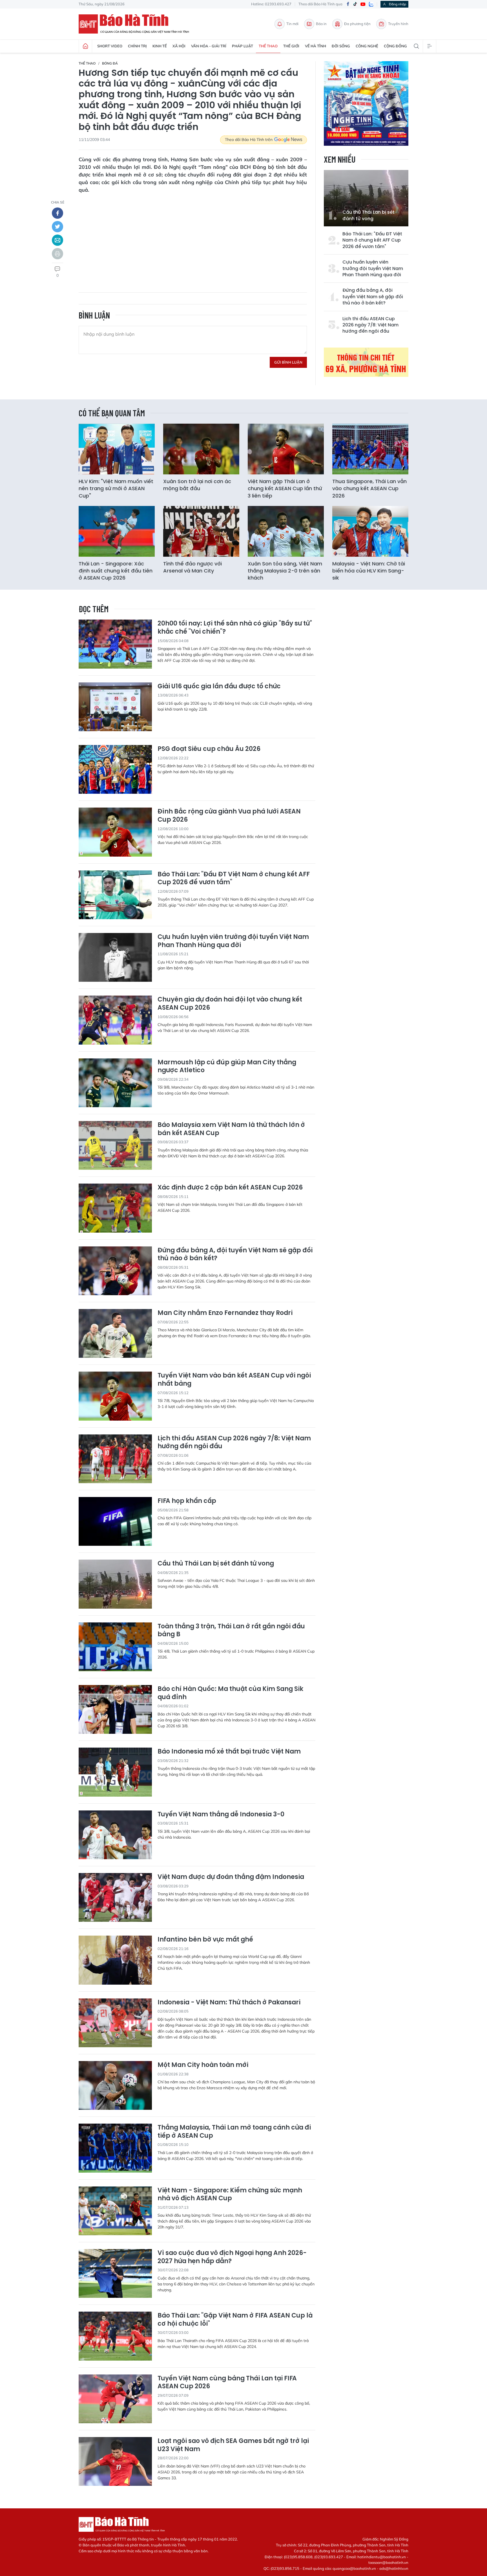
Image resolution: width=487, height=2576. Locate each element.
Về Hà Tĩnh (316, 46)
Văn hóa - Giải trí (209, 46)
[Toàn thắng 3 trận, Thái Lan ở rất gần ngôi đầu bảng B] (115, 1647)
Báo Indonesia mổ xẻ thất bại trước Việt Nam (229, 1752)
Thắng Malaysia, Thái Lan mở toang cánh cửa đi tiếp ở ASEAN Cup (234, 2132)
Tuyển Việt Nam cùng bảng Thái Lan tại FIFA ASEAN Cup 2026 (227, 2382)
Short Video (110, 46)
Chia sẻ (58, 202)
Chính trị (137, 46)
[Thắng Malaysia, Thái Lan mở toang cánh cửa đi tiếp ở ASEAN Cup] (115, 2148)
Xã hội (179, 46)
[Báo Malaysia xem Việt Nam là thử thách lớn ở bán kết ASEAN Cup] (115, 1145)
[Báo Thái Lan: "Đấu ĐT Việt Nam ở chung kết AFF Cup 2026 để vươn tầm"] (115, 895)
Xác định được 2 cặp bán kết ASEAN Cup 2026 (230, 1188)
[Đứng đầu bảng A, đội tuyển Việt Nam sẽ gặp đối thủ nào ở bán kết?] (115, 1271)
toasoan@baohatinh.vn (388, 2562)
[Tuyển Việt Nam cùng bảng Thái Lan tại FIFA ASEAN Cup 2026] (115, 2399)
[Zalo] (371, 4)
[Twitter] (57, 227)
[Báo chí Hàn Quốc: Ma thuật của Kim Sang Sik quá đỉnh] (115, 1709)
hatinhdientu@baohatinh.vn (382, 2557)
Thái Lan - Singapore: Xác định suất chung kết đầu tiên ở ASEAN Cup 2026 (116, 571)
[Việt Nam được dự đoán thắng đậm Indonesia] (115, 1897)
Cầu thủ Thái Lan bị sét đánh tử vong (368, 215)
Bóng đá (110, 63)
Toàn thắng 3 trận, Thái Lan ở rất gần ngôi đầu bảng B (231, 1630)
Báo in (321, 24)
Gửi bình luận (288, 362)
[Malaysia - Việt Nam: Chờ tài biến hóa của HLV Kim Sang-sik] (370, 531)
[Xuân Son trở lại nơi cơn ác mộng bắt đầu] (201, 449)
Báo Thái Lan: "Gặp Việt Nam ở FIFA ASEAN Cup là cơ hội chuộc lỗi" (235, 2320)
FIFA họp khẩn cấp (187, 1501)
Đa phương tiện (357, 24)
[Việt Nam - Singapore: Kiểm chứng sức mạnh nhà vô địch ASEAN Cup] (115, 2211)
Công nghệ (367, 46)
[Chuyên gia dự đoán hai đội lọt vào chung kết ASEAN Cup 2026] (115, 1020)
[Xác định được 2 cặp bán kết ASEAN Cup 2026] (115, 1208)
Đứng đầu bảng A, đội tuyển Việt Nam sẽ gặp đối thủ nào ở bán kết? (373, 297)
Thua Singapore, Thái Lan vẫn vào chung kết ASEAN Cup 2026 (369, 488)
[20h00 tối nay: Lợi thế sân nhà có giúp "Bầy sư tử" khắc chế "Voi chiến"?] (115, 644)
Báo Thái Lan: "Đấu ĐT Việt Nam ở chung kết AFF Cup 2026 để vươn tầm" (372, 240)
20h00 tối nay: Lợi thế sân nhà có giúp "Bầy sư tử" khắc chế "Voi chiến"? (235, 628)
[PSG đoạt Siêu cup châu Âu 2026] (115, 769)
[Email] (57, 240)
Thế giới (291, 46)
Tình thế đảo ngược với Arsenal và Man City (192, 567)
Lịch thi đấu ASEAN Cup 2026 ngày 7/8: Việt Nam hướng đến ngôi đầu (370, 325)
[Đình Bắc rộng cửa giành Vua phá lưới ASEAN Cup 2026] (115, 832)
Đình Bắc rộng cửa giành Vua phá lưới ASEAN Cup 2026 (229, 816)
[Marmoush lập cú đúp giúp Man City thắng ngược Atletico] (115, 1083)
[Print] (57, 254)
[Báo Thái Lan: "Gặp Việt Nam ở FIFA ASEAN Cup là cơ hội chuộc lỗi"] (115, 2336)
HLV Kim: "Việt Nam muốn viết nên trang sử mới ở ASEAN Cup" (116, 488)
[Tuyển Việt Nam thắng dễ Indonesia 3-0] (115, 1835)
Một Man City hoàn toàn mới (203, 2065)
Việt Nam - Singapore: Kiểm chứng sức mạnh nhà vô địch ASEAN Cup (230, 2194)
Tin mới (292, 24)
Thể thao (268, 46)
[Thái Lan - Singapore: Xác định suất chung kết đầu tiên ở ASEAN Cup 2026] (117, 531)
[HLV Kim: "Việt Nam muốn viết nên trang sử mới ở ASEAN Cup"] (117, 449)
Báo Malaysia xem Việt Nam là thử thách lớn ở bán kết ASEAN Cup (231, 1129)
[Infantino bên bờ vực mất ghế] (115, 1960)
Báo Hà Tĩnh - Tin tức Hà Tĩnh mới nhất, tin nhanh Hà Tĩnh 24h (136, 24)
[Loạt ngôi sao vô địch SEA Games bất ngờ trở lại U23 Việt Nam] (115, 2461)
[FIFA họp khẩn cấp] (115, 1521)
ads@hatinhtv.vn (394, 2568)
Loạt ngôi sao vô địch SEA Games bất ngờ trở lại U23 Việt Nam (233, 2445)
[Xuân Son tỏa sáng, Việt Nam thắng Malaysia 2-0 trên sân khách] (286, 531)
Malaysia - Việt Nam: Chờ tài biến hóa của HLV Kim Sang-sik (369, 571)
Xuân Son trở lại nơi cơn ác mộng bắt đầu (197, 485)
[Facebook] (348, 4)
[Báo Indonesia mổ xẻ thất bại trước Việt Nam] (115, 1772)
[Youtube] (363, 4)
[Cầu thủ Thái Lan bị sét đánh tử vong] (366, 198)
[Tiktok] (355, 4)
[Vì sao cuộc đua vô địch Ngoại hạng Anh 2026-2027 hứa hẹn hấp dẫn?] (115, 2273)
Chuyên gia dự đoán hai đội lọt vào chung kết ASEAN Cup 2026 (230, 1004)
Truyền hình (398, 24)
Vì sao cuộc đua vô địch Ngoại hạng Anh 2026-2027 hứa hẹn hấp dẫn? (232, 2257)
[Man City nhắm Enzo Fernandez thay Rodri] (115, 1333)
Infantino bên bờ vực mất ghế (205, 1940)
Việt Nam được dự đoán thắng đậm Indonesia (231, 1877)
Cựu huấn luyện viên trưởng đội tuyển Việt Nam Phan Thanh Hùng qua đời (373, 268)
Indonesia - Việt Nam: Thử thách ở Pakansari (229, 2003)
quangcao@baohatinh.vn (354, 2568)
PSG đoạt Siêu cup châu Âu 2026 (209, 749)
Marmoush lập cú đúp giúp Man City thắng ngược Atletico (227, 1066)
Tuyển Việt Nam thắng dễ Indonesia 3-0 (221, 1815)
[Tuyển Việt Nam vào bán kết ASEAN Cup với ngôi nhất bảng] (115, 1396)
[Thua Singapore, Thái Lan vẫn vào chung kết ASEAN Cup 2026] (370, 449)
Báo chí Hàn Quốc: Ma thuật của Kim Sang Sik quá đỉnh (230, 1693)
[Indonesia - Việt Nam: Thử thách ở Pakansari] (115, 2023)
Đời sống (341, 46)
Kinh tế (160, 46)
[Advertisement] (193, 239)
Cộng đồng (395, 46)
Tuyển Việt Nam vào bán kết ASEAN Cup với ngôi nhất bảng (234, 1380)
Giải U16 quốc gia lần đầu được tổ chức (219, 686)
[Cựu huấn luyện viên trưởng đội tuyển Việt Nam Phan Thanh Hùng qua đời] (115, 957)
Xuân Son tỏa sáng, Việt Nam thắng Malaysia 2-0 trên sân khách (285, 571)
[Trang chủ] (85, 46)
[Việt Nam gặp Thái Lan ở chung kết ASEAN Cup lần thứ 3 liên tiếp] (286, 449)
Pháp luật (243, 46)
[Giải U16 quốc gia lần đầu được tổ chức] (115, 707)
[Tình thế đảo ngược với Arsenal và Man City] (201, 531)
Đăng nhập (398, 4)
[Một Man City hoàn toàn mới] (115, 2085)
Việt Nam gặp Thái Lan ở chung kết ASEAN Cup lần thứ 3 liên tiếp (285, 488)
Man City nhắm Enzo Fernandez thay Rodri (225, 1313)
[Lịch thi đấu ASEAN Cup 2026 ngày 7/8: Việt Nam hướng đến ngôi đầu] (115, 1459)
